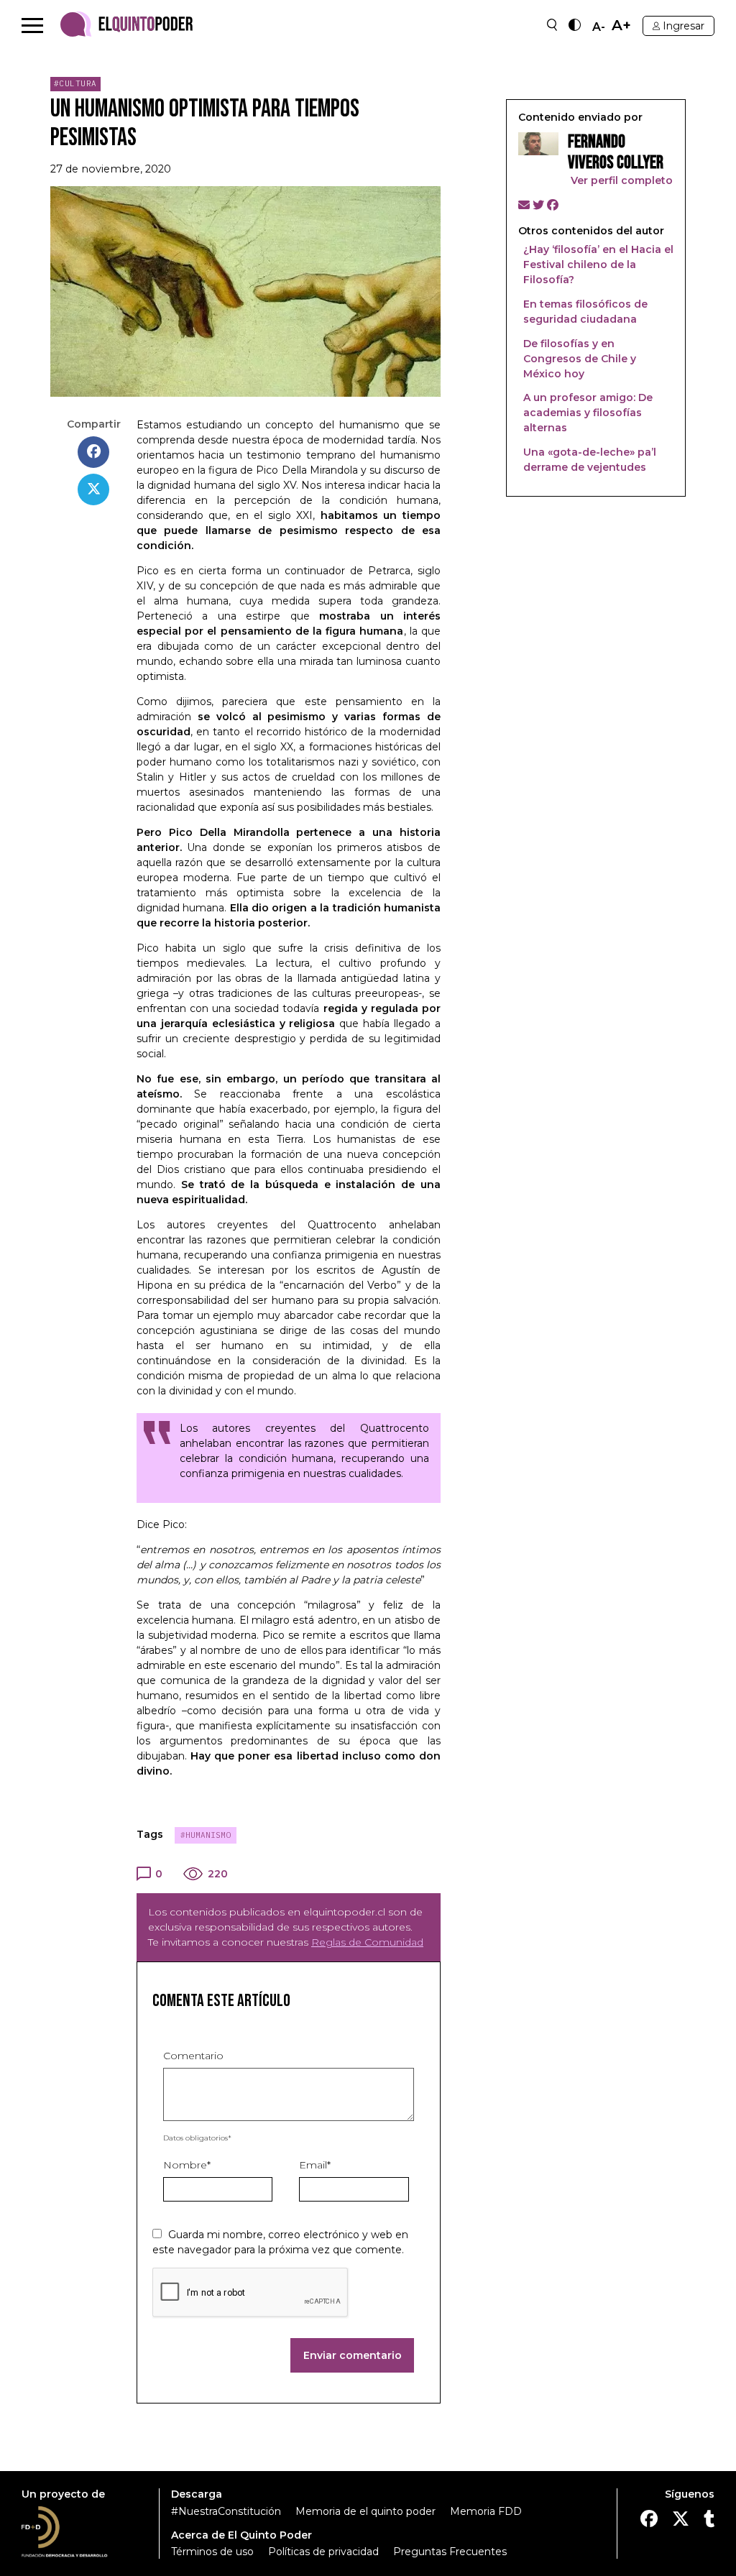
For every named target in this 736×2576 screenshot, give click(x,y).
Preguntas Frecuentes (450, 2552)
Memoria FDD (486, 2511)
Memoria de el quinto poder (365, 2511)
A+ (621, 26)
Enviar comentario (353, 2355)
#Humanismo (206, 1835)
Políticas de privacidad (323, 2552)
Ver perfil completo (620, 180)
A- (599, 27)
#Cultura (75, 83)
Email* (315, 2165)
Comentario (193, 2056)
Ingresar (684, 26)
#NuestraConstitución (226, 2511)
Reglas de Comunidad (367, 1942)
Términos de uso (212, 2552)
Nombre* (187, 2165)
